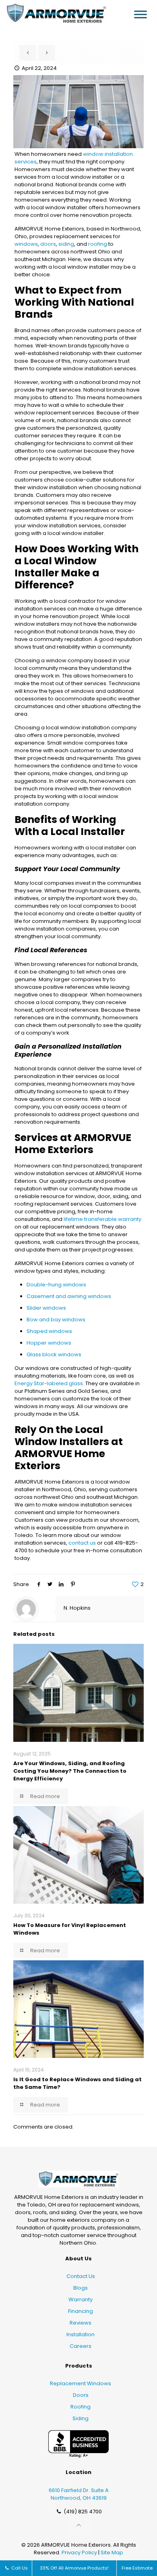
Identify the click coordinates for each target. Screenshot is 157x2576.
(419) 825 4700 (82, 2512)
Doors (81, 2395)
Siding (81, 2418)
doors (48, 244)
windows (26, 244)
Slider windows (46, 1308)
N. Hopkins (77, 1608)
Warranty (81, 2299)
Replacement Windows (81, 2383)
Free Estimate (137, 2568)
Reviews (81, 2323)
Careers (81, 2346)
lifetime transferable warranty (102, 1219)
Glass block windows (54, 1354)
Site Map (112, 2553)
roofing (98, 244)
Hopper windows (49, 1343)
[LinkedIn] (61, 1584)
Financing (81, 2311)
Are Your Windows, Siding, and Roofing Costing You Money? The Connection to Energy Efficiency (70, 1771)
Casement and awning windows (69, 1296)
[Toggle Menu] (140, 14)
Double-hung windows (56, 1285)
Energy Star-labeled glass (49, 1383)
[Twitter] (50, 1584)
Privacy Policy (79, 2553)
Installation (81, 2334)
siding (66, 244)
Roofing (81, 2407)
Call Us (19, 2568)
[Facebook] (39, 1584)
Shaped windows (49, 1331)
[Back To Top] (78, 2526)
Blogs (81, 2288)
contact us (82, 1543)
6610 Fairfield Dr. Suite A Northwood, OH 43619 (79, 2494)
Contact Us (81, 2276)
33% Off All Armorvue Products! (74, 2568)
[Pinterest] (73, 1584)
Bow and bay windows (56, 1320)
